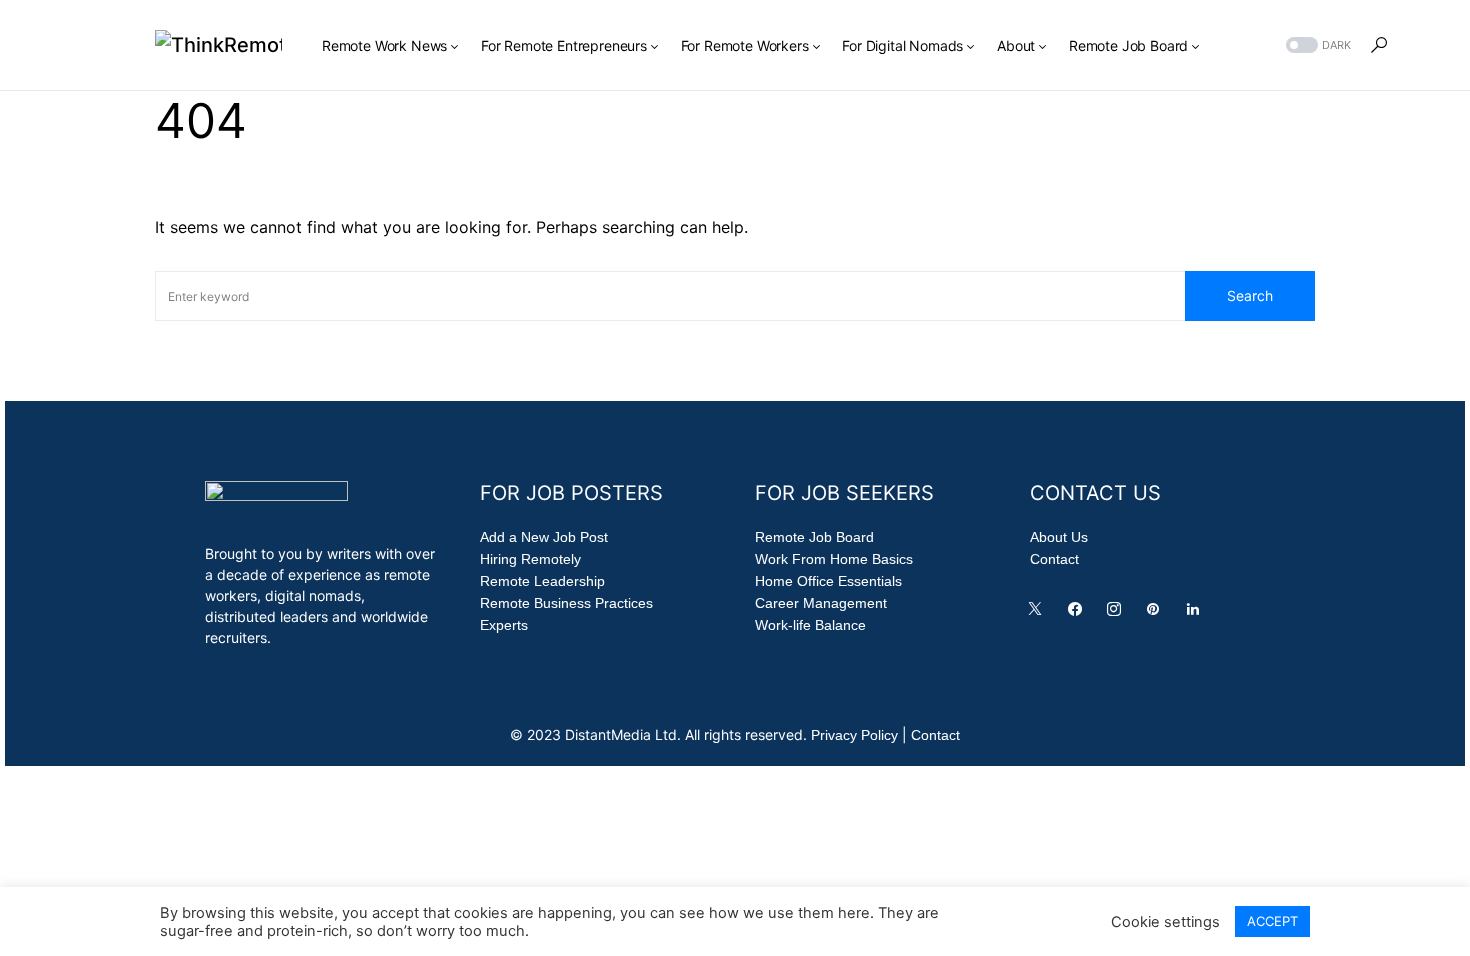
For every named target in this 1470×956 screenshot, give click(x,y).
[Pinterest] (1157, 614)
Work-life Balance (810, 625)
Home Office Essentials (828, 581)
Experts (504, 625)
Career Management (821, 603)
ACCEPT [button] (1272, 921)
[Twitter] (1039, 614)
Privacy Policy (854, 735)
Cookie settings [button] (1165, 922)
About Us (1059, 537)
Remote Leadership (542, 581)
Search (1250, 295)
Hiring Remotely (530, 559)
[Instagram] (1118, 614)
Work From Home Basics (834, 559)
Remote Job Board (814, 537)
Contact (1054, 559)
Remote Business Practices (566, 603)
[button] (1316, 45)
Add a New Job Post (544, 537)
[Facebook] (1079, 614)
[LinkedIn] (1197, 614)
